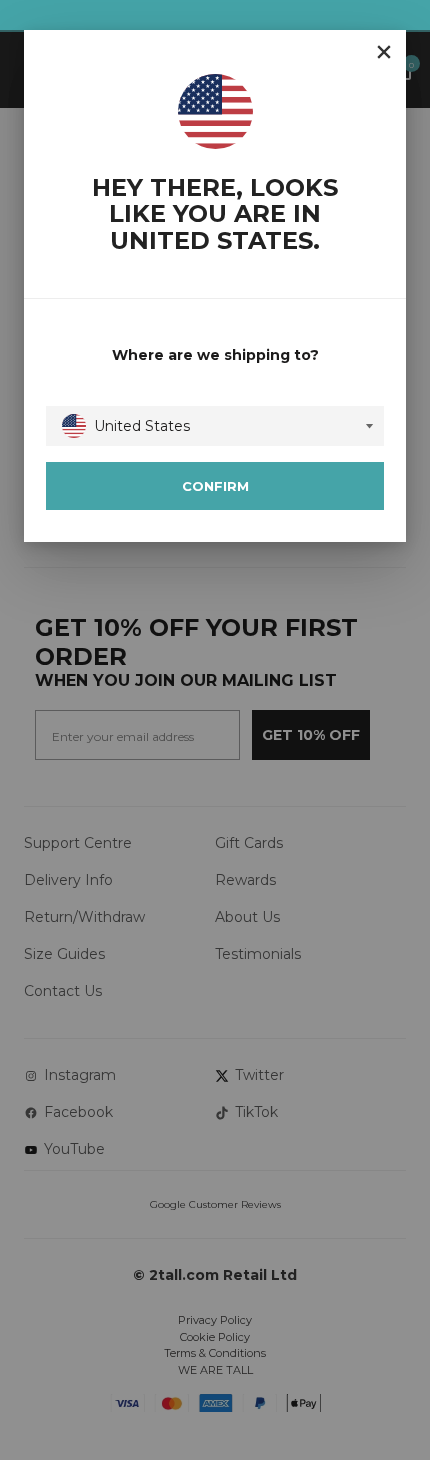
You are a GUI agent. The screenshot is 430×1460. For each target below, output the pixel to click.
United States (142, 426)
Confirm (215, 486)
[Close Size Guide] (384, 52)
